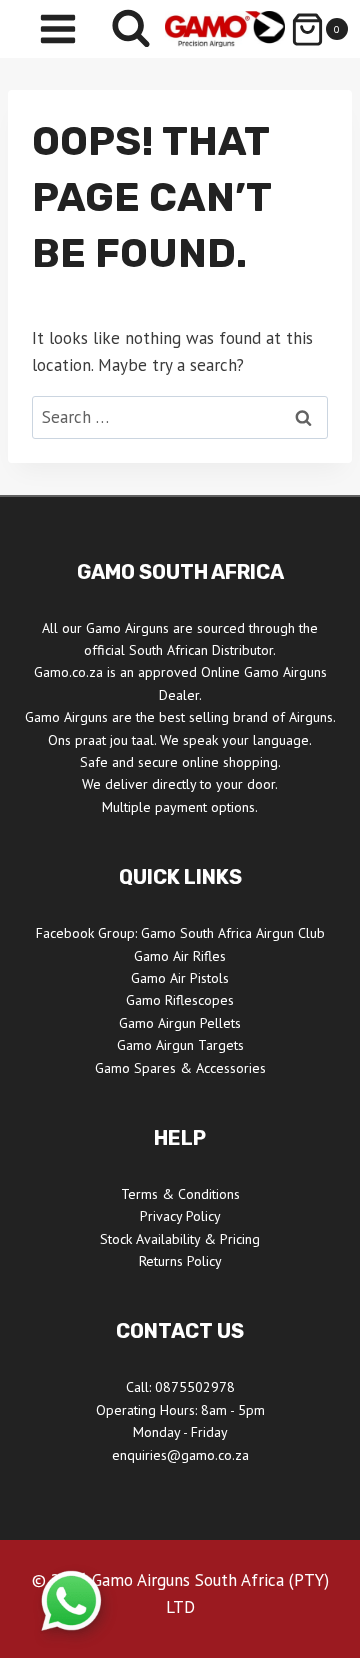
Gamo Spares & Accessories (180, 1068)
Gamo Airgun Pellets (180, 1023)
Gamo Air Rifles (180, 956)
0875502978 (195, 1387)
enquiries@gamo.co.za (180, 1455)
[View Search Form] (131, 29)
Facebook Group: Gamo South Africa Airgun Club (180, 933)
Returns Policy (180, 1261)
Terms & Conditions (180, 1194)
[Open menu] (58, 28)
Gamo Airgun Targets (180, 1045)
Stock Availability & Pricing (180, 1239)
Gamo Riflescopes (180, 1000)
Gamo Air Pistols (180, 978)
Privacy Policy (180, 1216)
